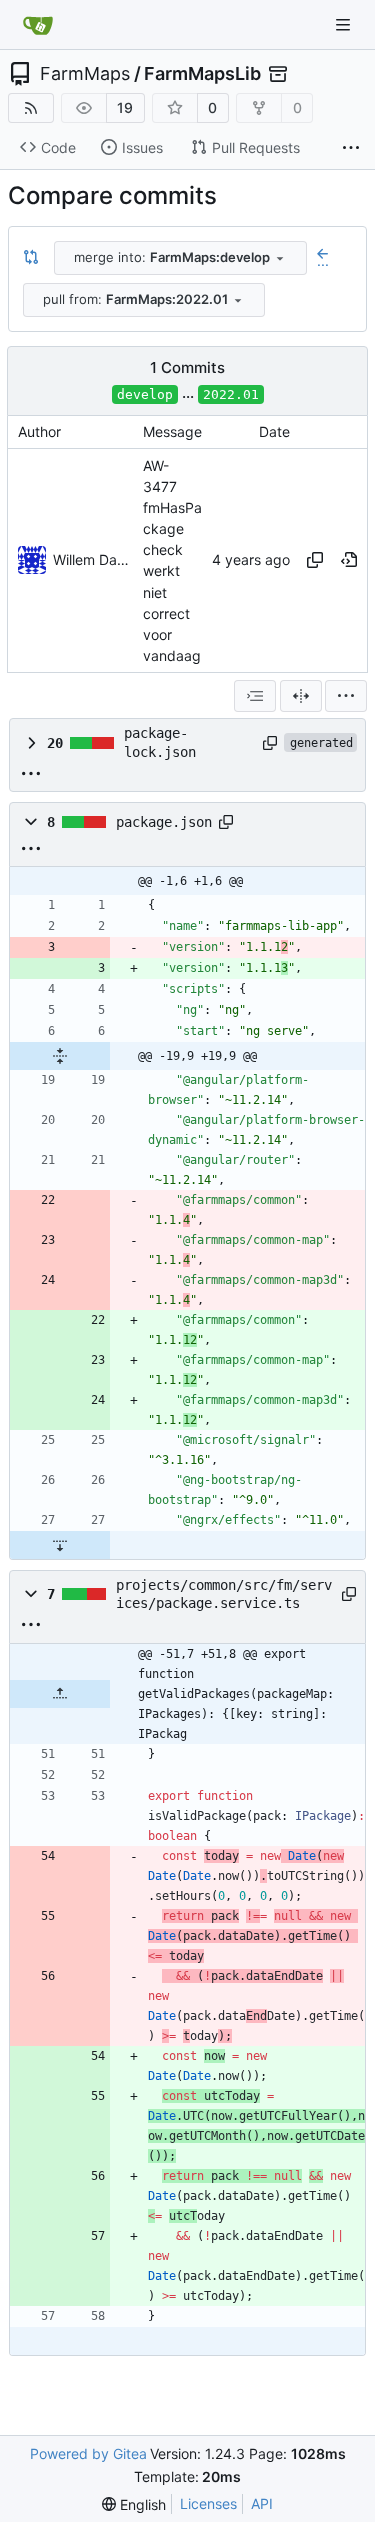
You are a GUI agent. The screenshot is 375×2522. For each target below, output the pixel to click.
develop (145, 394)
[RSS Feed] (31, 108)
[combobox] (180, 258)
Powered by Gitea (88, 2453)
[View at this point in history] (349, 560)
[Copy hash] (315, 560)
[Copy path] (270, 743)
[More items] (351, 148)
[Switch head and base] (31, 258)
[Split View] (301, 696)
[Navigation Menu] (345, 24)
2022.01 (231, 394)
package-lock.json (160, 742)
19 (125, 107)
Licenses (208, 2503)
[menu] (346, 696)
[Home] (38, 25)
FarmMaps (85, 74)
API (262, 2503)
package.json (164, 822)
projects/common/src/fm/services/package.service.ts (224, 1594)
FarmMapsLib (202, 74)
